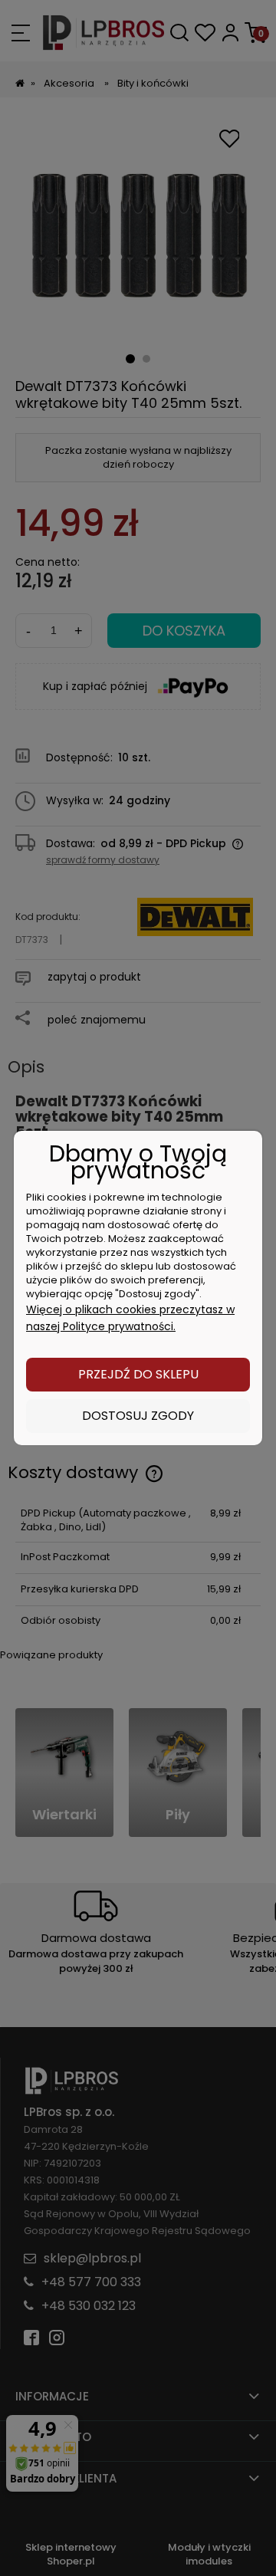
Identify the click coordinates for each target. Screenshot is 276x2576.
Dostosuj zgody (138, 1416)
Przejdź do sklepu (138, 1374)
